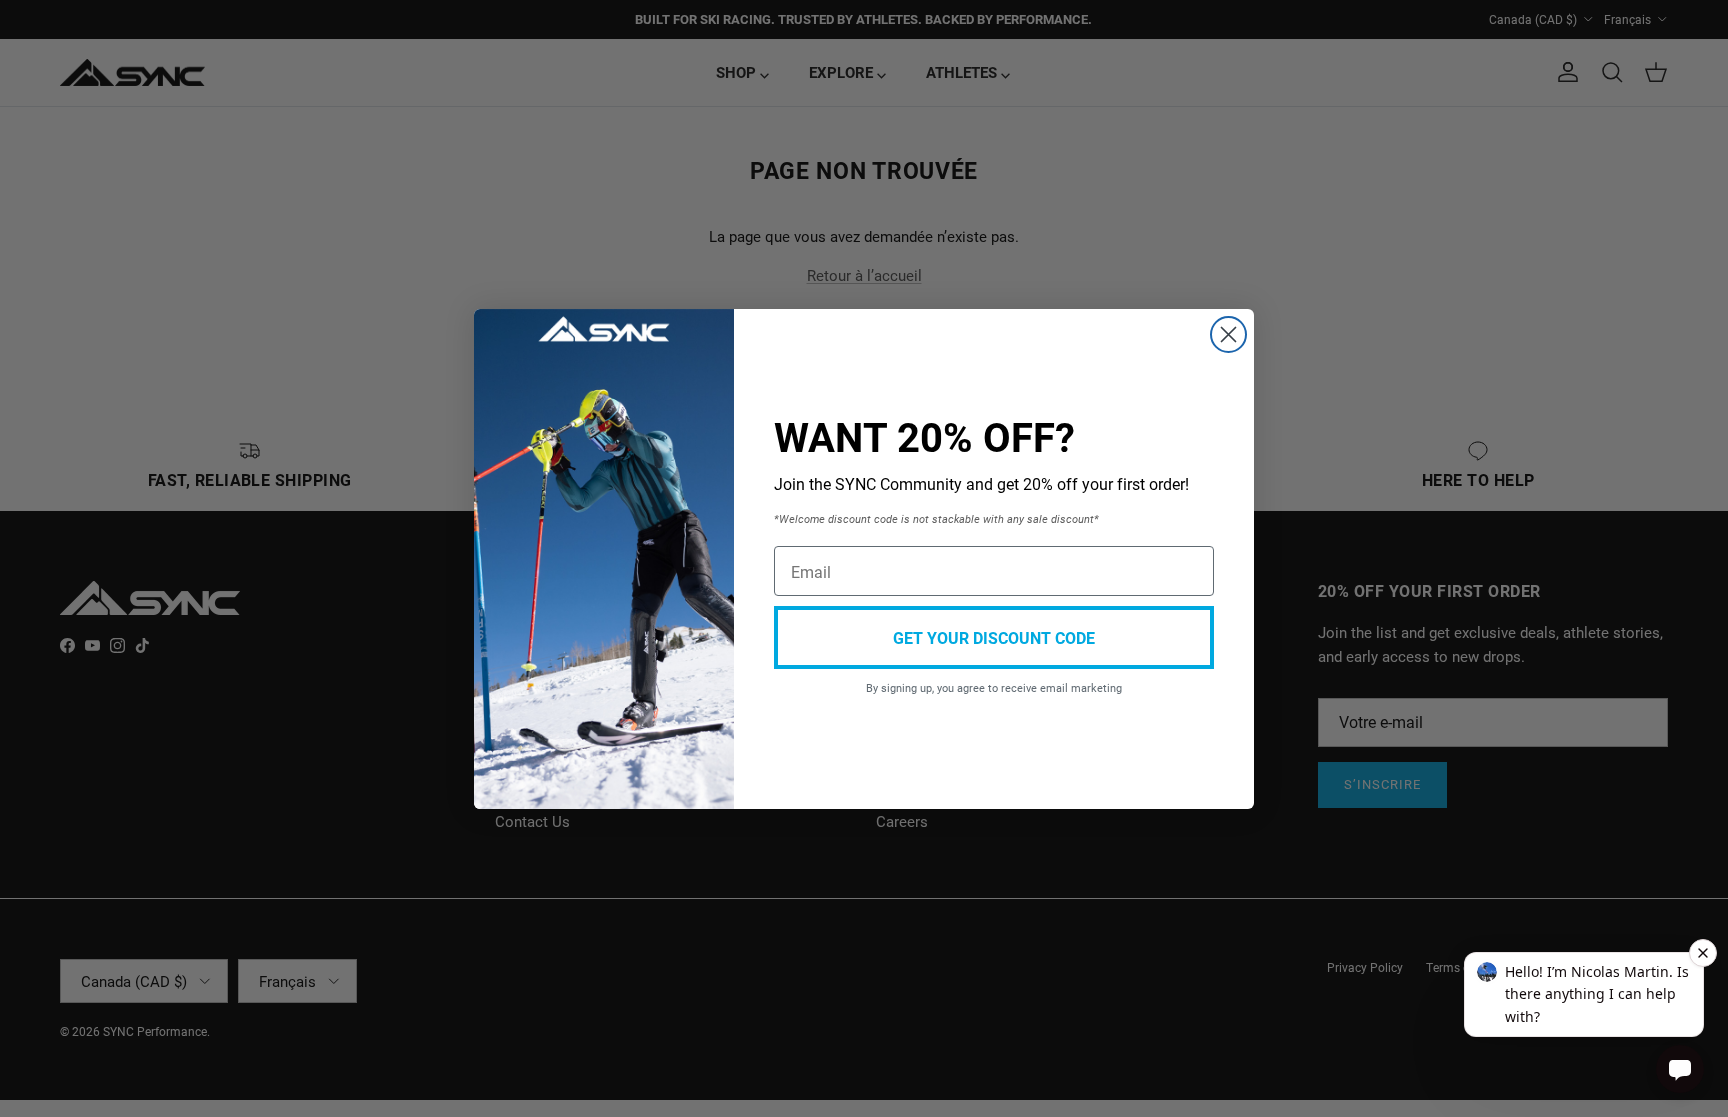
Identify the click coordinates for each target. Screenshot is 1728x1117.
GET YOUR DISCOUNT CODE (994, 637)
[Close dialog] (1228, 334)
